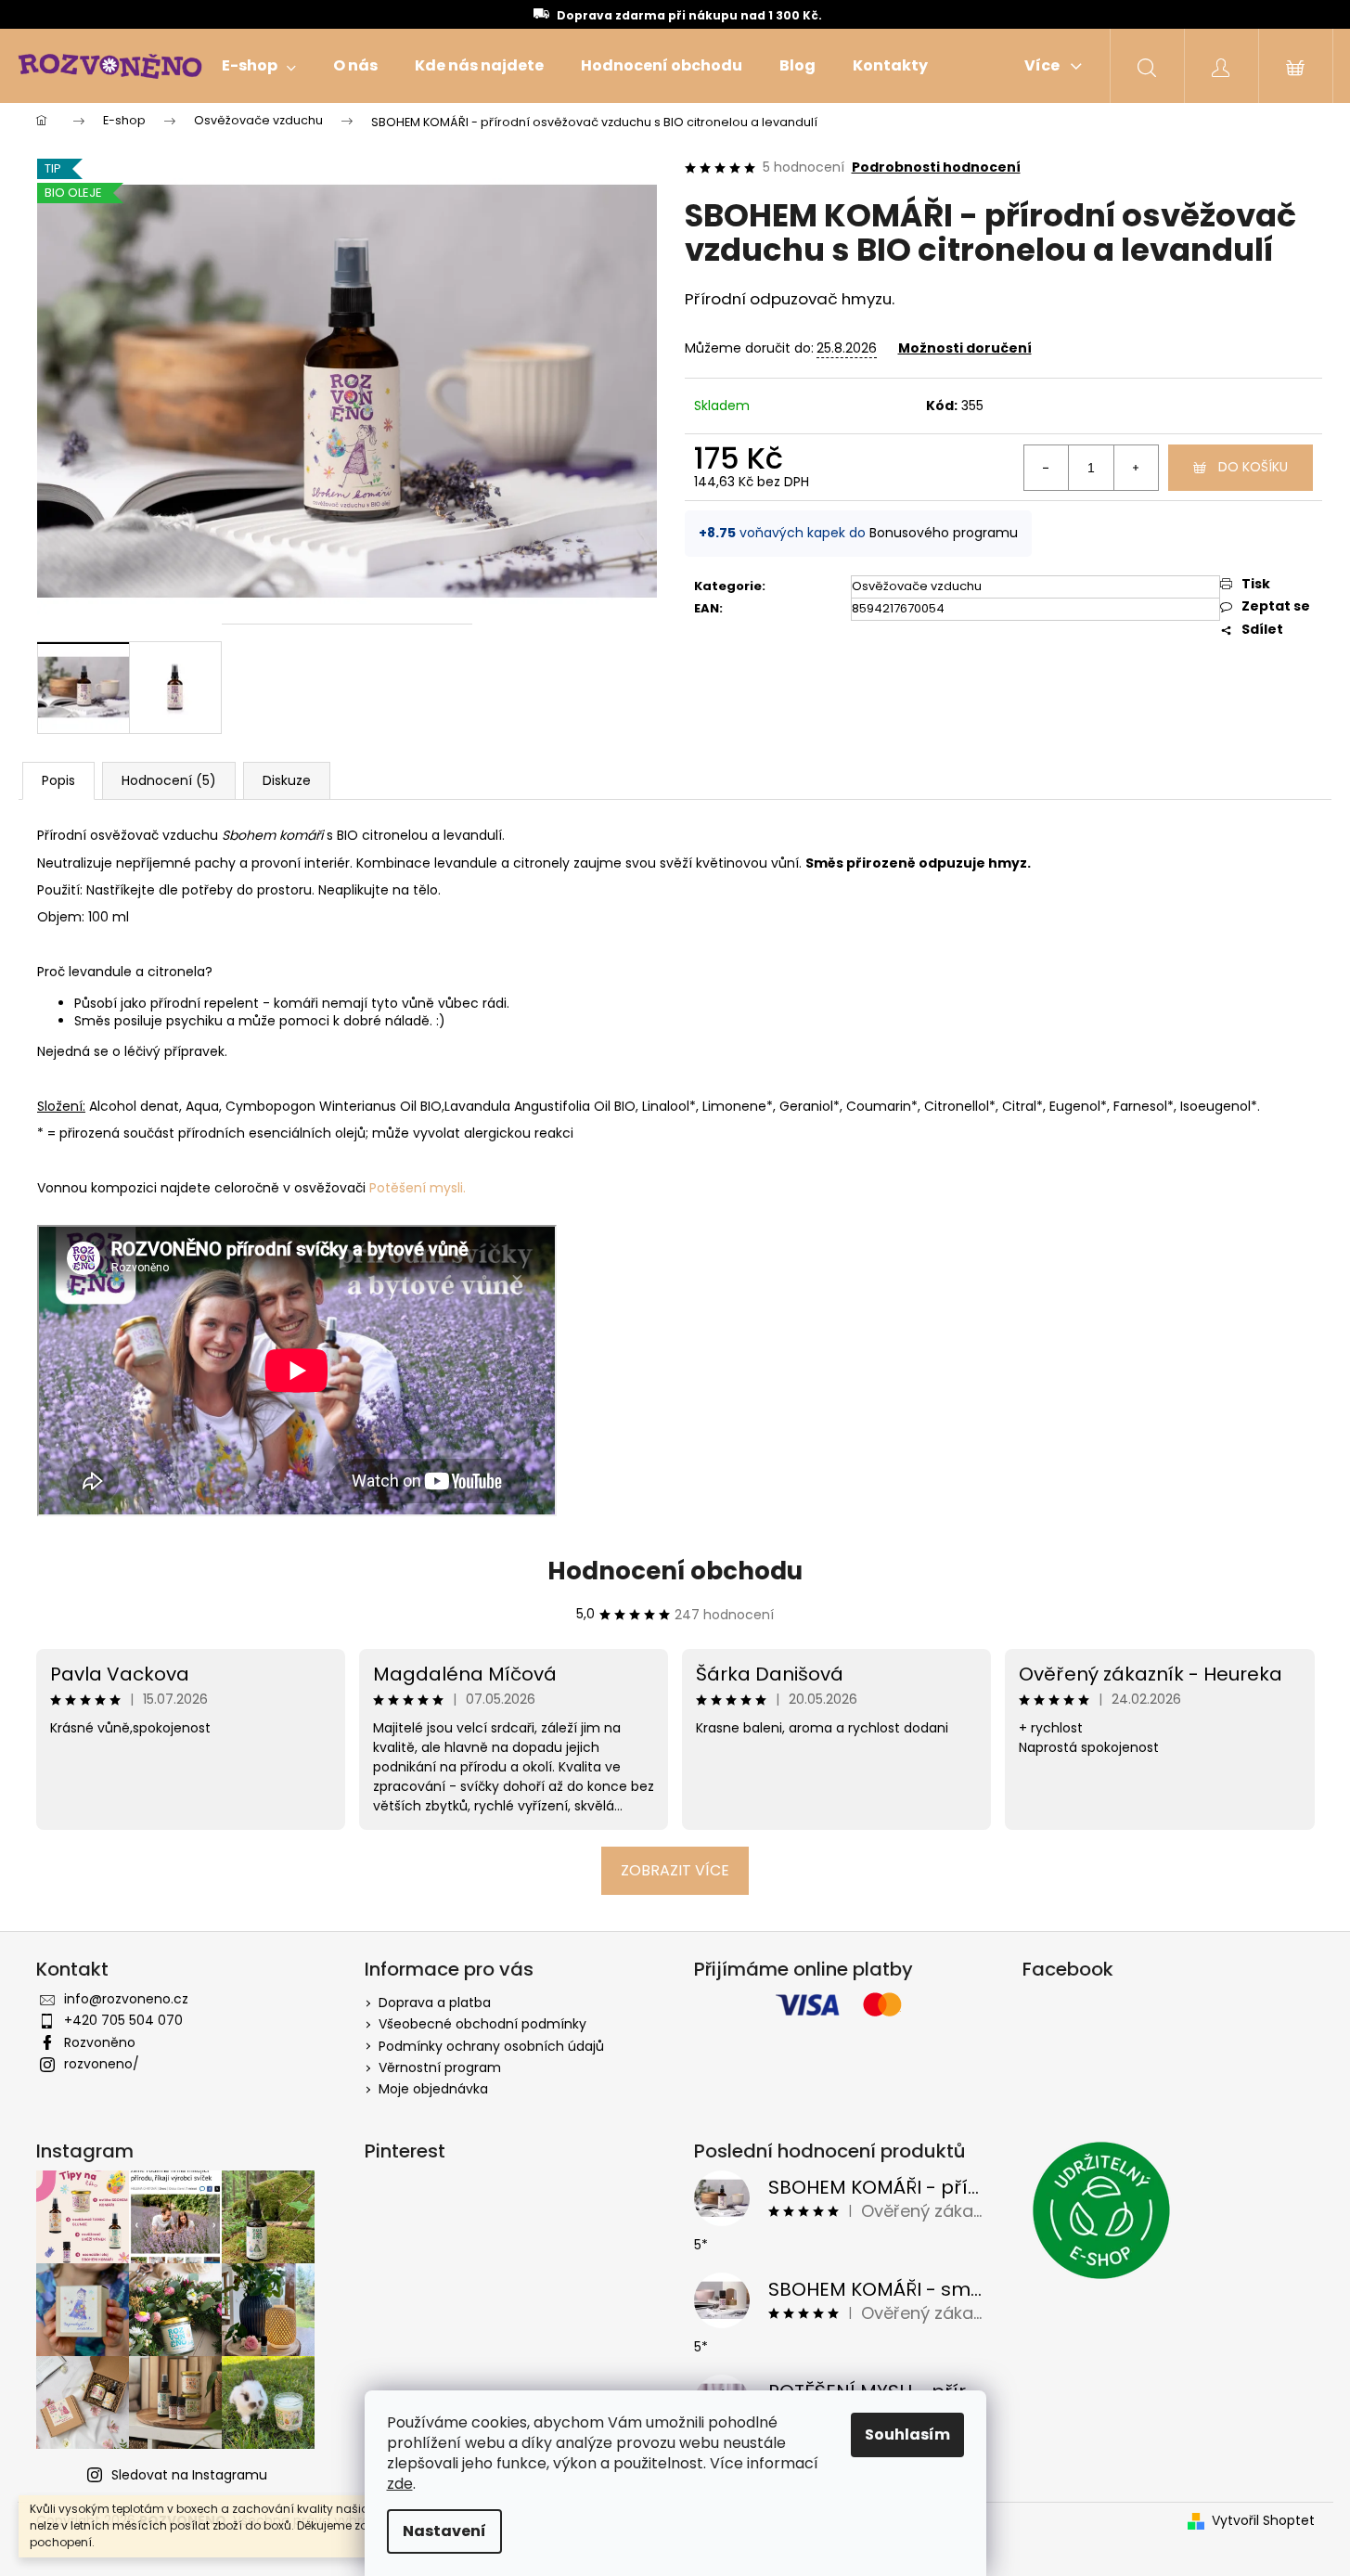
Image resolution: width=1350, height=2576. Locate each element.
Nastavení (444, 2531)
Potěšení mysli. (418, 1188)
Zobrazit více (675, 1870)
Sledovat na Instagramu (189, 2475)
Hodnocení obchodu (675, 1571)
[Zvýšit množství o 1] (1136, 468)
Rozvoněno (100, 2042)
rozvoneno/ (102, 2064)
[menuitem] (259, 66)
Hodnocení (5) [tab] (169, 780)
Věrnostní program (440, 2067)
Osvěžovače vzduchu (917, 586)
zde (400, 2484)
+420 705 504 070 (123, 2020)
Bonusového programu (944, 533)
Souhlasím (907, 2434)
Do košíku (1253, 467)
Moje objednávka (433, 2089)
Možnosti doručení (965, 348)
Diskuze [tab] (287, 780)
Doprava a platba (435, 2003)
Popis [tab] (58, 780)
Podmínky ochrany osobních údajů (491, 2046)
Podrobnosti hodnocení (936, 167)
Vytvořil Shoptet (1263, 2521)
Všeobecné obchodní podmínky (482, 2024)
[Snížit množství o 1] (1047, 468)
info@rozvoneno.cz (126, 1999)
